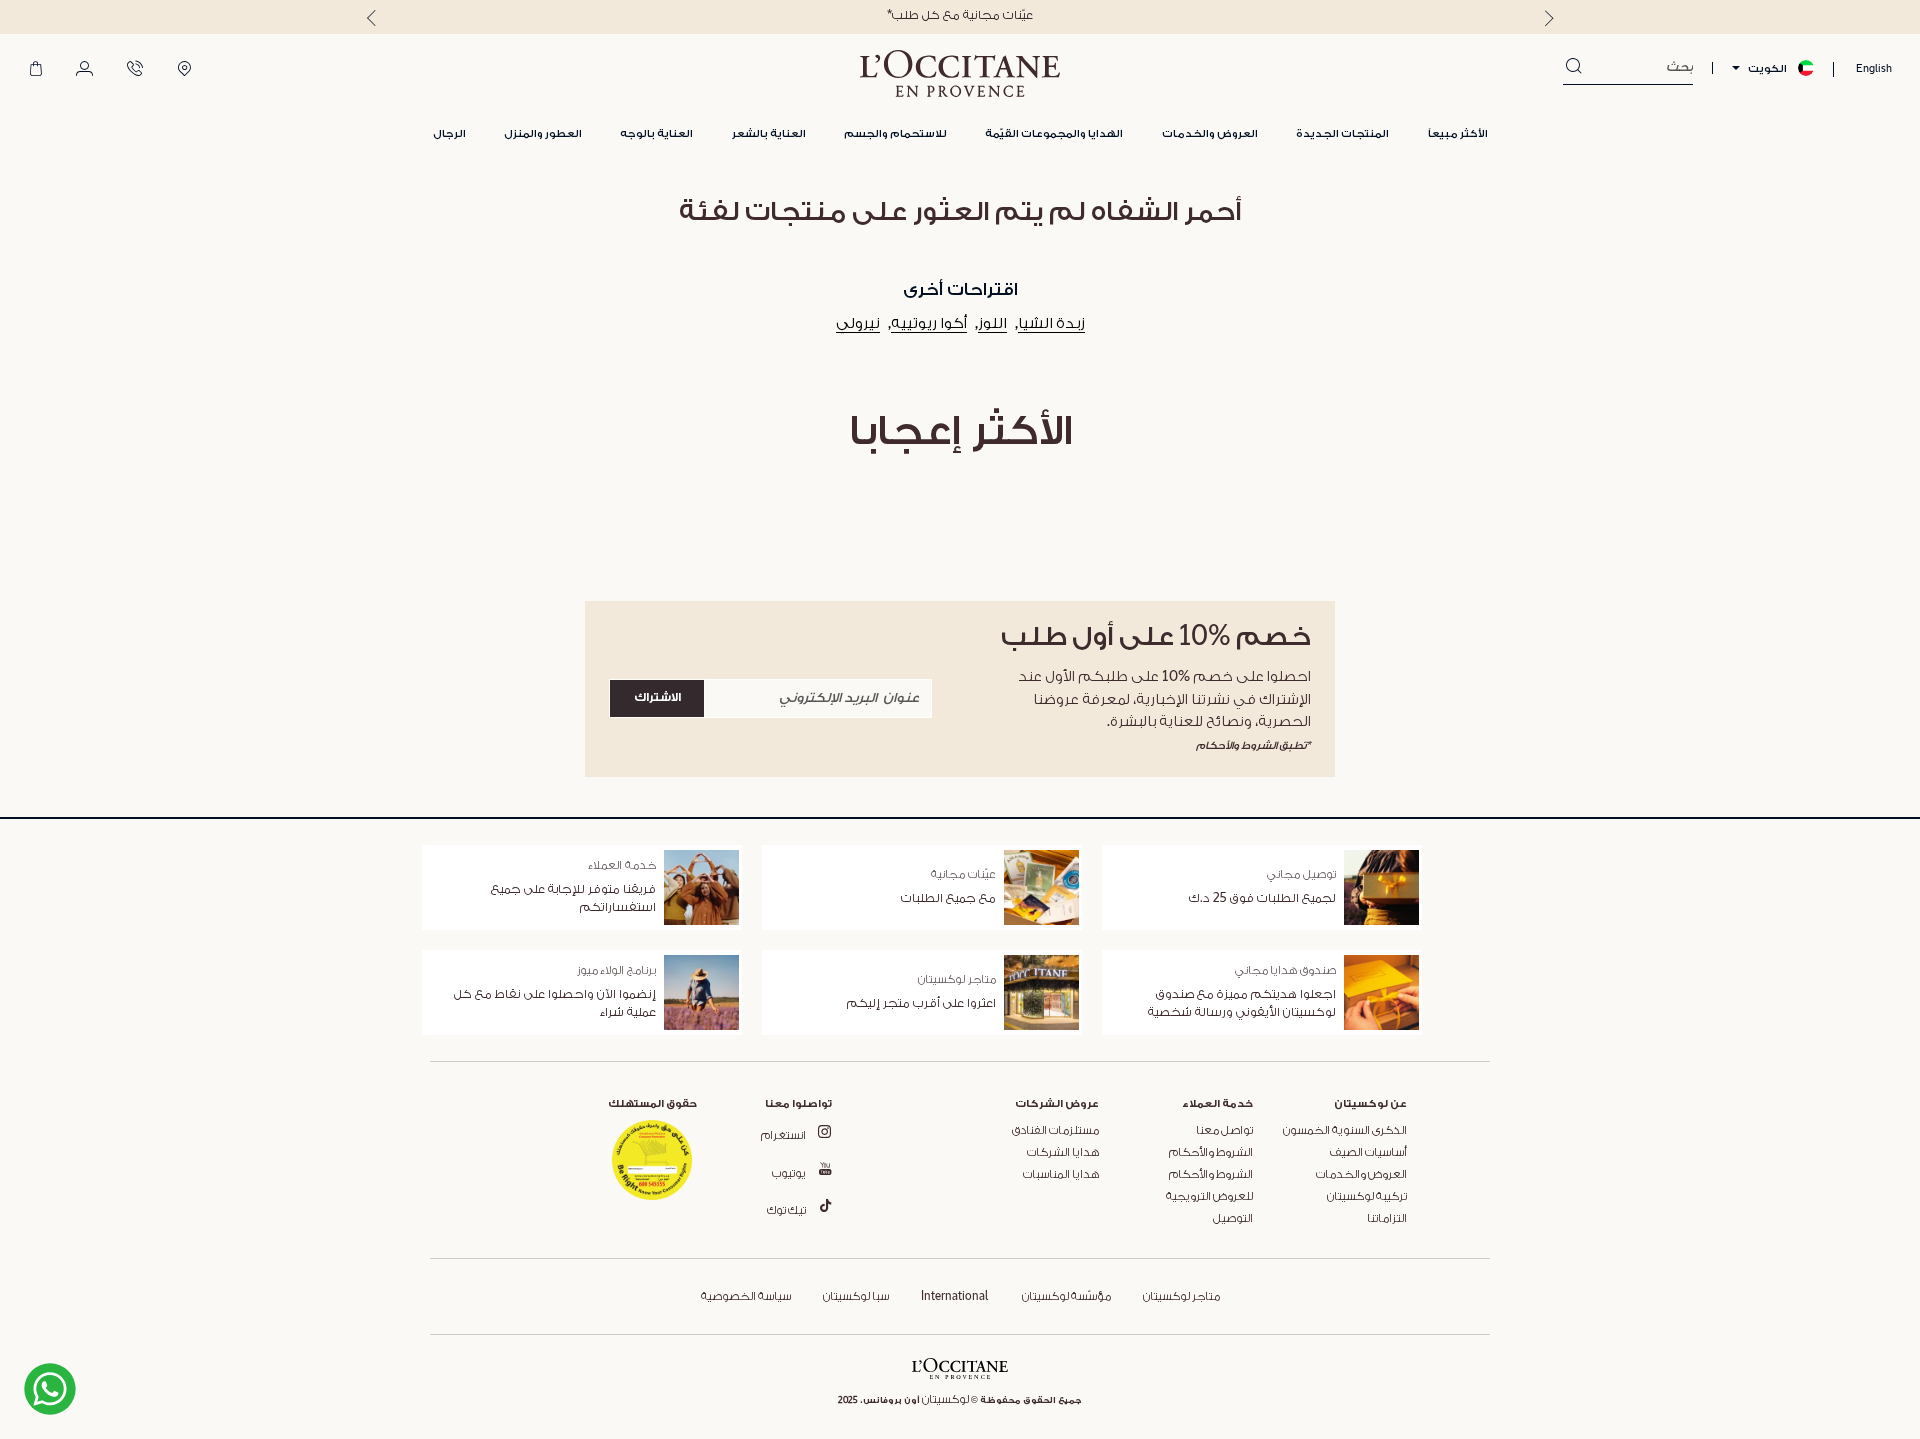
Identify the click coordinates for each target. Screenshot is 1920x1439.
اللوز (992, 324)
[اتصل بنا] (135, 70)
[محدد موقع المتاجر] (184, 70)
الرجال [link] (449, 133)
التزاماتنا (1387, 1219)
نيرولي (858, 324)
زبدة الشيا (1051, 324)
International (954, 1297)
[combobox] (1637, 68)
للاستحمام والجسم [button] (895, 133)
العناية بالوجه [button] (656, 133)
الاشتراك (657, 698)
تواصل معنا (1224, 1131)
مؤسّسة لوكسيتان (1065, 1297)
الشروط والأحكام (1211, 1153)
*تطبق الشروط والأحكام (1253, 745)
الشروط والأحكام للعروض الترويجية (1209, 1186)
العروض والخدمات (1361, 1175)
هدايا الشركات (1063, 1153)
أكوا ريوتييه (929, 324)
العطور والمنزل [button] (543, 133)
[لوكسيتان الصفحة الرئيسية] (960, 73)
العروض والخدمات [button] (1210, 133)
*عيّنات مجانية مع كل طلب (960, 15)
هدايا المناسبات (1061, 1175)
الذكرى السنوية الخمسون (1345, 1131)
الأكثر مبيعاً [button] (1458, 133)
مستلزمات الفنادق (1055, 1131)
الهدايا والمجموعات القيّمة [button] (1054, 133)
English (1874, 68)
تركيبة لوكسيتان (1367, 1197)
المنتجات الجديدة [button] (1342, 133)
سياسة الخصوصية (746, 1297)
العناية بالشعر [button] (769, 133)
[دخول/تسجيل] (84, 70)
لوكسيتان (945, 1400)
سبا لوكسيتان (856, 1297)
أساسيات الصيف (1368, 1153)
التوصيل (1233, 1219)
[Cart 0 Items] (36, 70)
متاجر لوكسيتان (1181, 1297)
